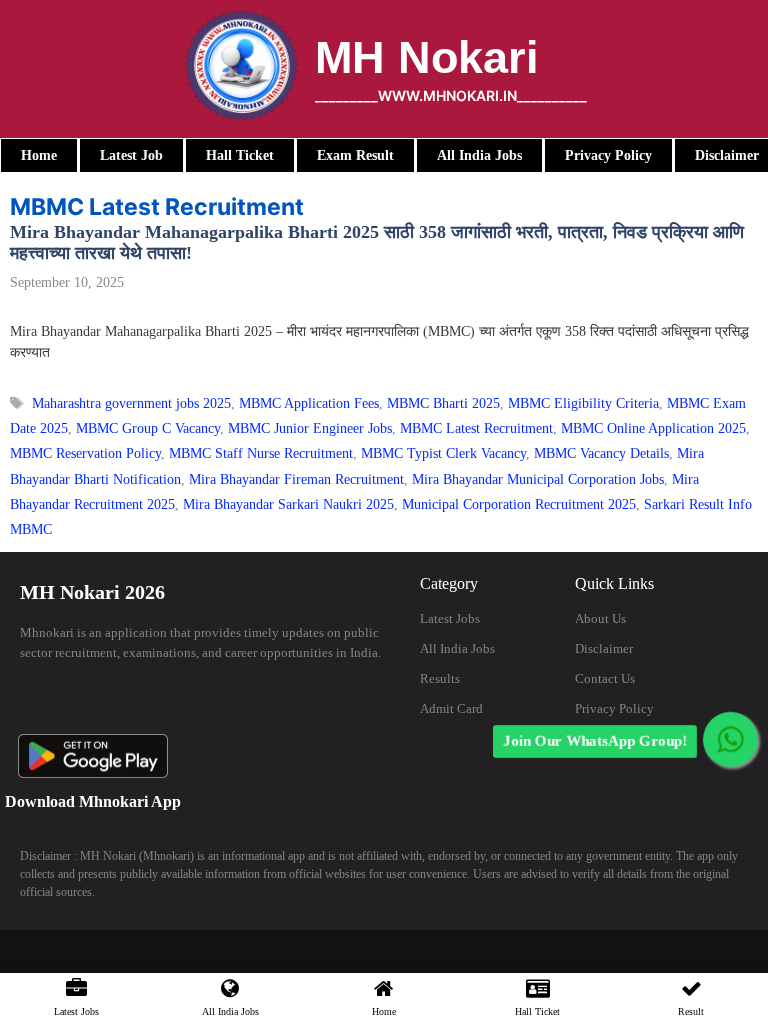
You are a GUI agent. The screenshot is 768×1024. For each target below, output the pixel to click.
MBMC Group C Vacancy (148, 428)
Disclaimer (604, 648)
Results (440, 678)
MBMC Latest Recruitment (476, 428)
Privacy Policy (614, 708)
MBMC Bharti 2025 (443, 403)
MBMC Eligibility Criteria (583, 403)
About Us (600, 618)
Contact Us (605, 678)
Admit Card (451, 708)
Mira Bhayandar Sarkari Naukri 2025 (288, 504)
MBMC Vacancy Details (601, 453)
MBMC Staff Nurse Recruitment (261, 453)
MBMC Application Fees (309, 403)
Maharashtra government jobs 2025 (131, 403)
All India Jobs (457, 648)
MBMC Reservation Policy (85, 453)
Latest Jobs (450, 618)
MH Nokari (427, 57)
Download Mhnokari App (93, 801)
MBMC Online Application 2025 (653, 428)
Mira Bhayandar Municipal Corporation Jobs (538, 479)
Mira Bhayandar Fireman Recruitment (296, 479)
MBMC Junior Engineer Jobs (310, 428)
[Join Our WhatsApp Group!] (730, 739)
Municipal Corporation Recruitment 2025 (519, 504)
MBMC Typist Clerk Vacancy (443, 453)
